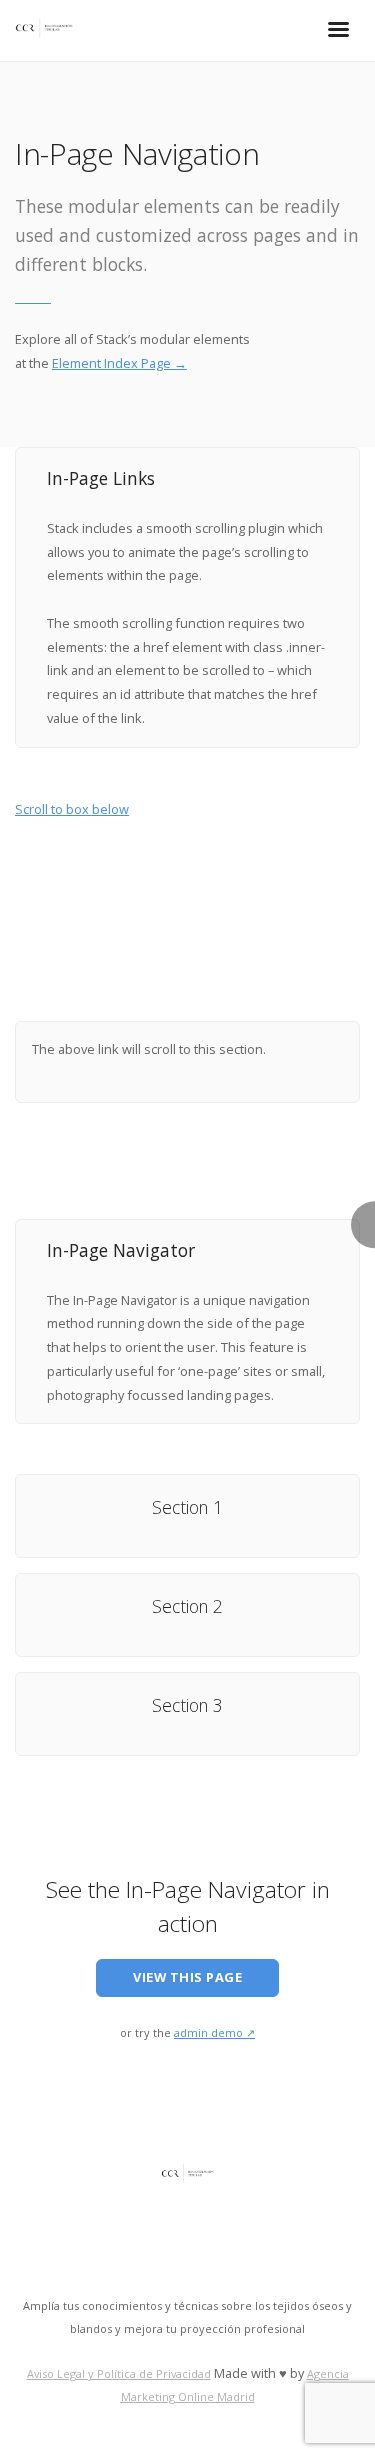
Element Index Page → (119, 363)
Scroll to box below (72, 809)
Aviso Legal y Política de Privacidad (119, 2373)
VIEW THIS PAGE (187, 1977)
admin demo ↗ (214, 2032)
